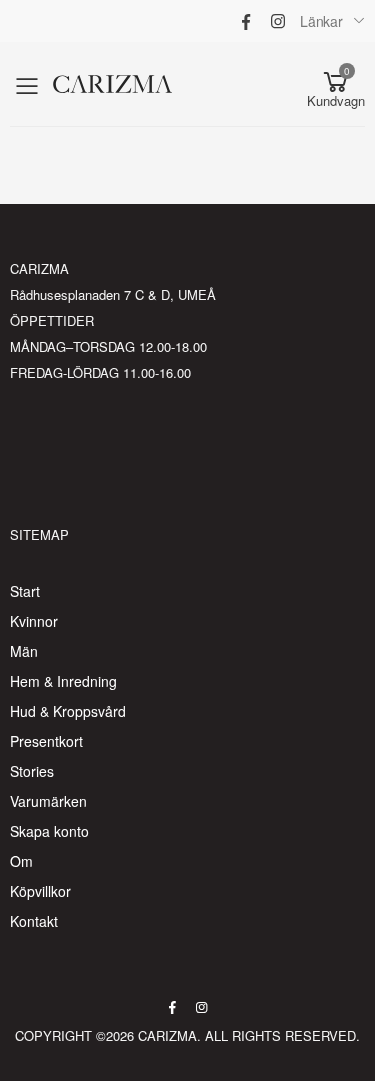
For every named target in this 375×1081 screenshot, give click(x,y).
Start (25, 591)
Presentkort (46, 741)
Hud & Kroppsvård (68, 711)
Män (24, 651)
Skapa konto (49, 831)
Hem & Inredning (63, 681)
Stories (32, 771)
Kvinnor (34, 621)
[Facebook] (246, 21)
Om (21, 861)
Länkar (321, 21)
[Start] (152, 84)
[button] (336, 84)
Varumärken (48, 801)
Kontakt (34, 921)
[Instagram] (278, 21)
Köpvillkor (40, 891)
